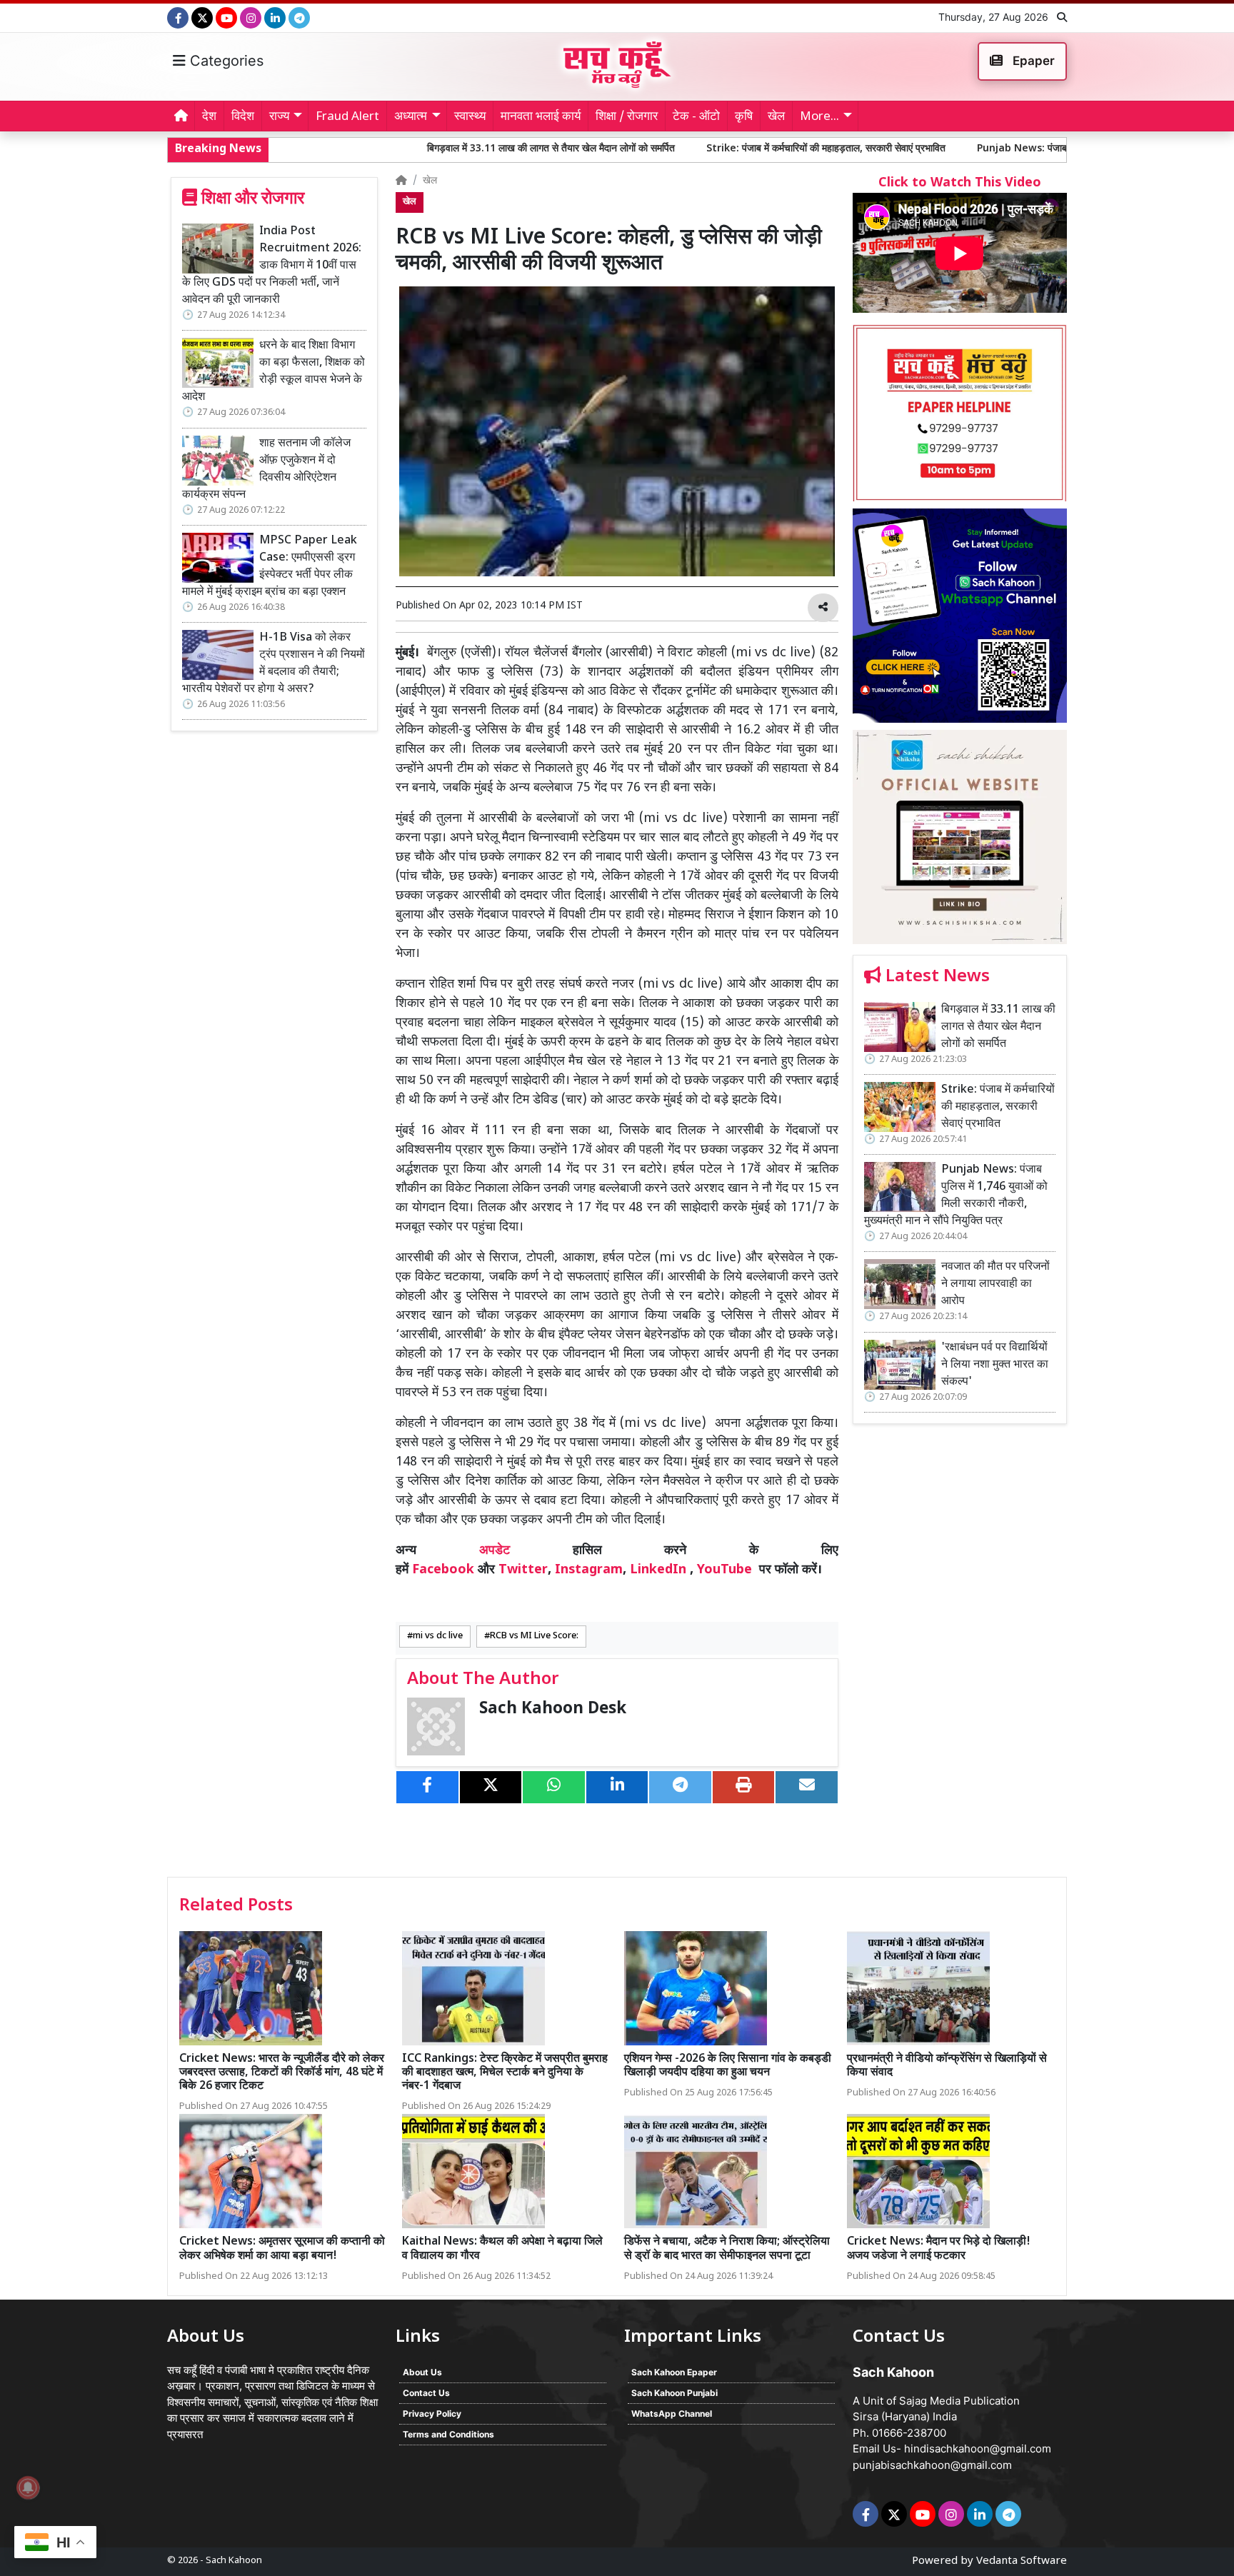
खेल (776, 117)
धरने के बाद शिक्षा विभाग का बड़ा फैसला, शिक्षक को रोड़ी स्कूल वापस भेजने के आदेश (274, 372)
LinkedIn (658, 1570)
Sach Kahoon (234, 2561)
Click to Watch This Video (960, 183)
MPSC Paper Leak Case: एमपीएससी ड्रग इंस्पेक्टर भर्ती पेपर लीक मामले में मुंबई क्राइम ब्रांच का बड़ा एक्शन (270, 567)
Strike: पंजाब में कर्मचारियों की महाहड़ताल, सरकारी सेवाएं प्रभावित (685, 149)
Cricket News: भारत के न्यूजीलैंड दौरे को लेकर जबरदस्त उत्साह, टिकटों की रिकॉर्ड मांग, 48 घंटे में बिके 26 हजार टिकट (282, 2073)
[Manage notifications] (28, 2487)
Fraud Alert (347, 117)
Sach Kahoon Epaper (674, 2372)
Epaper (1032, 61)
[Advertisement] (960, 1655)
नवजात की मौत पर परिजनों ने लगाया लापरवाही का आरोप (995, 1284)
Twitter (523, 1570)
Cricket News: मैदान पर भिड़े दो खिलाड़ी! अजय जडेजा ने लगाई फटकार (939, 2249)
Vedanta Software (1022, 2561)
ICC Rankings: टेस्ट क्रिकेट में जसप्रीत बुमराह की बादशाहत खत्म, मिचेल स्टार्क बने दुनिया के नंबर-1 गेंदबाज (505, 2073)
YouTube (724, 1570)
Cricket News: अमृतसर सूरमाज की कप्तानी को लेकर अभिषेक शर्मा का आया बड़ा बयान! (282, 2249)
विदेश (243, 117)
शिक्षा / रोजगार (627, 117)
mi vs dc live (438, 1636)
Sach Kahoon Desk (553, 1709)
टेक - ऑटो (696, 117)
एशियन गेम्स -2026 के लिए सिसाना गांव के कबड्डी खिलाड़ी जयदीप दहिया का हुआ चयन (728, 2066)
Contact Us (426, 2393)
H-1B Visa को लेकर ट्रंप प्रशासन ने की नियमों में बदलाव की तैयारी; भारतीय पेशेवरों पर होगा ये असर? (274, 664)
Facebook (443, 1570)
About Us (422, 2372)
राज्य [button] (279, 117)
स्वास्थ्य (470, 117)
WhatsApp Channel (672, 2414)
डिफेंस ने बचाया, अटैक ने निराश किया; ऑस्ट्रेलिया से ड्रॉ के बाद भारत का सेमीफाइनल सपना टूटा (727, 2249)
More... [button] (819, 117)
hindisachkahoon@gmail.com (978, 2449)
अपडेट (495, 1551)
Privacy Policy (432, 2414)
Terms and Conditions (448, 2434)
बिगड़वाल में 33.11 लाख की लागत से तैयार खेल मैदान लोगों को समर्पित (410, 149)
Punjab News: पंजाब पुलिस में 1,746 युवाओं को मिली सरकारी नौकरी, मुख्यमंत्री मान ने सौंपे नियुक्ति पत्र (1029, 149)
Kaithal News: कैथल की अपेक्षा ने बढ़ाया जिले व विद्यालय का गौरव (502, 2249)
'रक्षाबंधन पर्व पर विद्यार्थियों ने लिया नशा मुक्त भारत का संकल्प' (995, 1365)
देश (209, 117)
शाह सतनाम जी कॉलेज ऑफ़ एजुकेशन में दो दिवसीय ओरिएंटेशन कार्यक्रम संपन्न (266, 470)
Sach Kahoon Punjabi (674, 2393)
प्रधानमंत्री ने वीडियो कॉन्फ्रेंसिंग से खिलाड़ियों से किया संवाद (947, 2066)
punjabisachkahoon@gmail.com (932, 2465)
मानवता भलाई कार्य (541, 117)
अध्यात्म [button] (411, 117)
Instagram (589, 1570)
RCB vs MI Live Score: (534, 1636)
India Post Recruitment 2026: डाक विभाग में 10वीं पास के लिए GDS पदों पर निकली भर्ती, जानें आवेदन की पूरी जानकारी (272, 266)
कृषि (744, 117)
